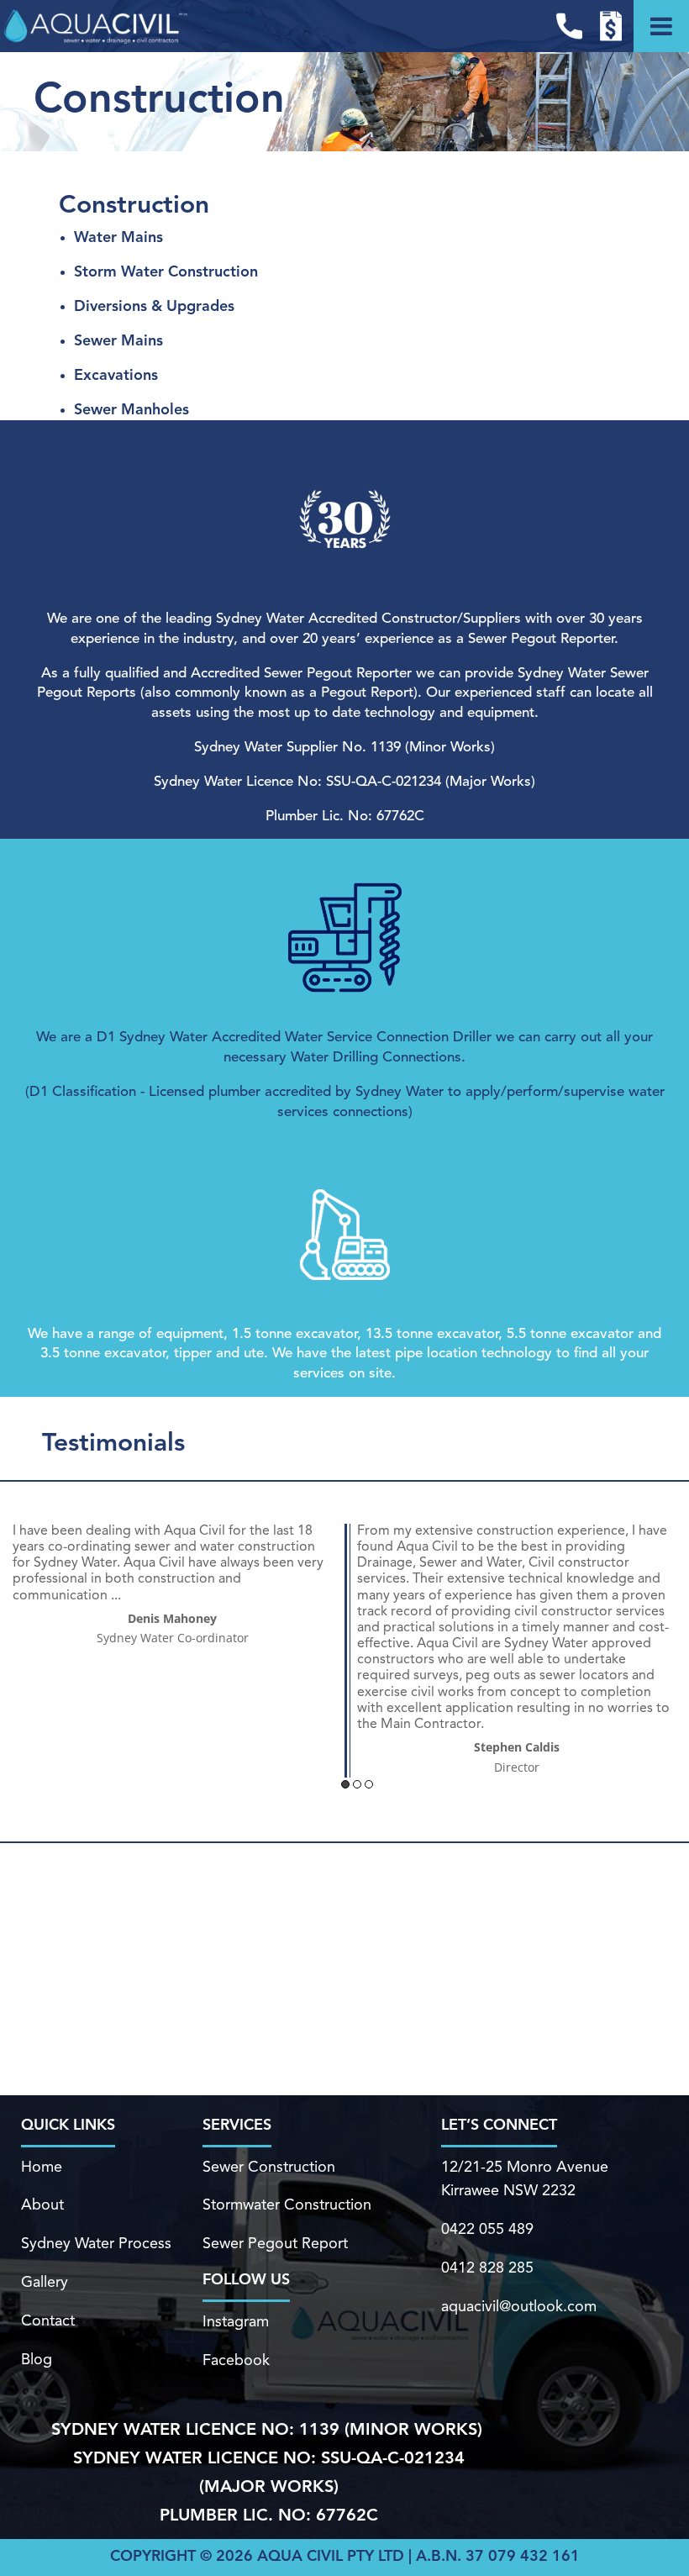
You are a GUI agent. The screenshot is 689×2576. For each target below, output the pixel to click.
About (42, 2205)
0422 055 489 (487, 2230)
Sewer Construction (269, 2168)
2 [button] (357, 1784)
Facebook (236, 2361)
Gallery (45, 2283)
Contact (48, 2321)
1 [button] (345, 1784)
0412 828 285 (487, 2268)
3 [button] (369, 1784)
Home (42, 2168)
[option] (172, 1586)
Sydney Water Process (96, 2244)
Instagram (236, 2322)
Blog (37, 2360)
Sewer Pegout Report (275, 2244)
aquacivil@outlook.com (519, 2307)
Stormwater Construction (287, 2205)
